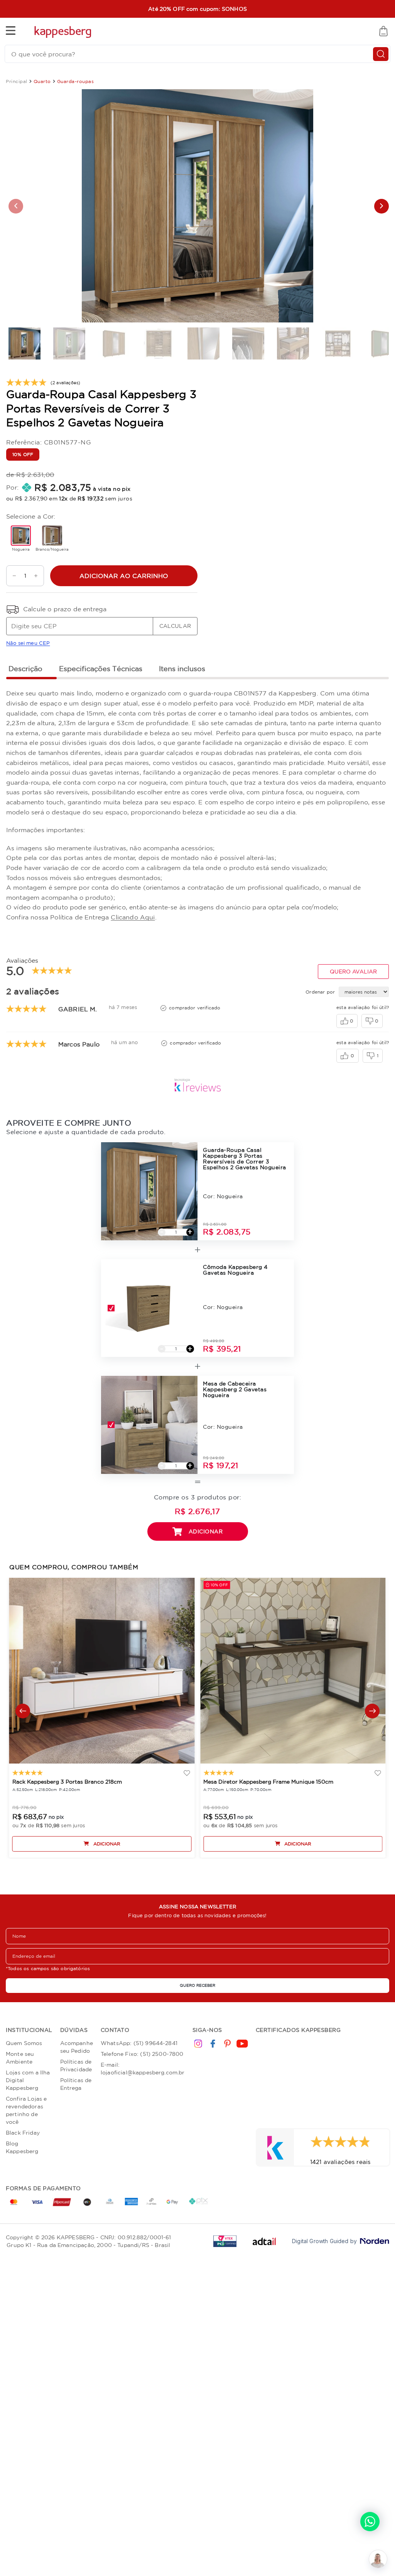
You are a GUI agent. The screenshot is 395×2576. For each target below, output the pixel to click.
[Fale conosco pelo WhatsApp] (370, 2522)
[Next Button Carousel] (372, 1711)
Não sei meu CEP (28, 643)
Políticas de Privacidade (76, 2066)
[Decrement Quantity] (12, 576)
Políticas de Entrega (76, 2084)
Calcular (175, 626)
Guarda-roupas (76, 81)
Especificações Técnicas (101, 668)
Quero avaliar (353, 972)
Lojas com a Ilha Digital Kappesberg (28, 2080)
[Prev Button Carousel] (23, 1711)
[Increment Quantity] (38, 576)
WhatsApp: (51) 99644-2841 (139, 2043)
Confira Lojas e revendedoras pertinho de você (26, 2110)
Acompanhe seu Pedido (77, 2047)
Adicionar (206, 1531)
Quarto (42, 81)
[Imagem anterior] (16, 206)
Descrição (25, 668)
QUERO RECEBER (197, 1985)
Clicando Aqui (133, 917)
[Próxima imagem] (381, 206)
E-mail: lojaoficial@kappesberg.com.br (143, 2069)
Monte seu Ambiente (20, 2058)
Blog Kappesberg (22, 2147)
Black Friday (23, 2133)
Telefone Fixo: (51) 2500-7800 (142, 2054)
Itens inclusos (182, 668)
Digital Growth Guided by (324, 2241)
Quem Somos (24, 2043)
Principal (17, 81)
